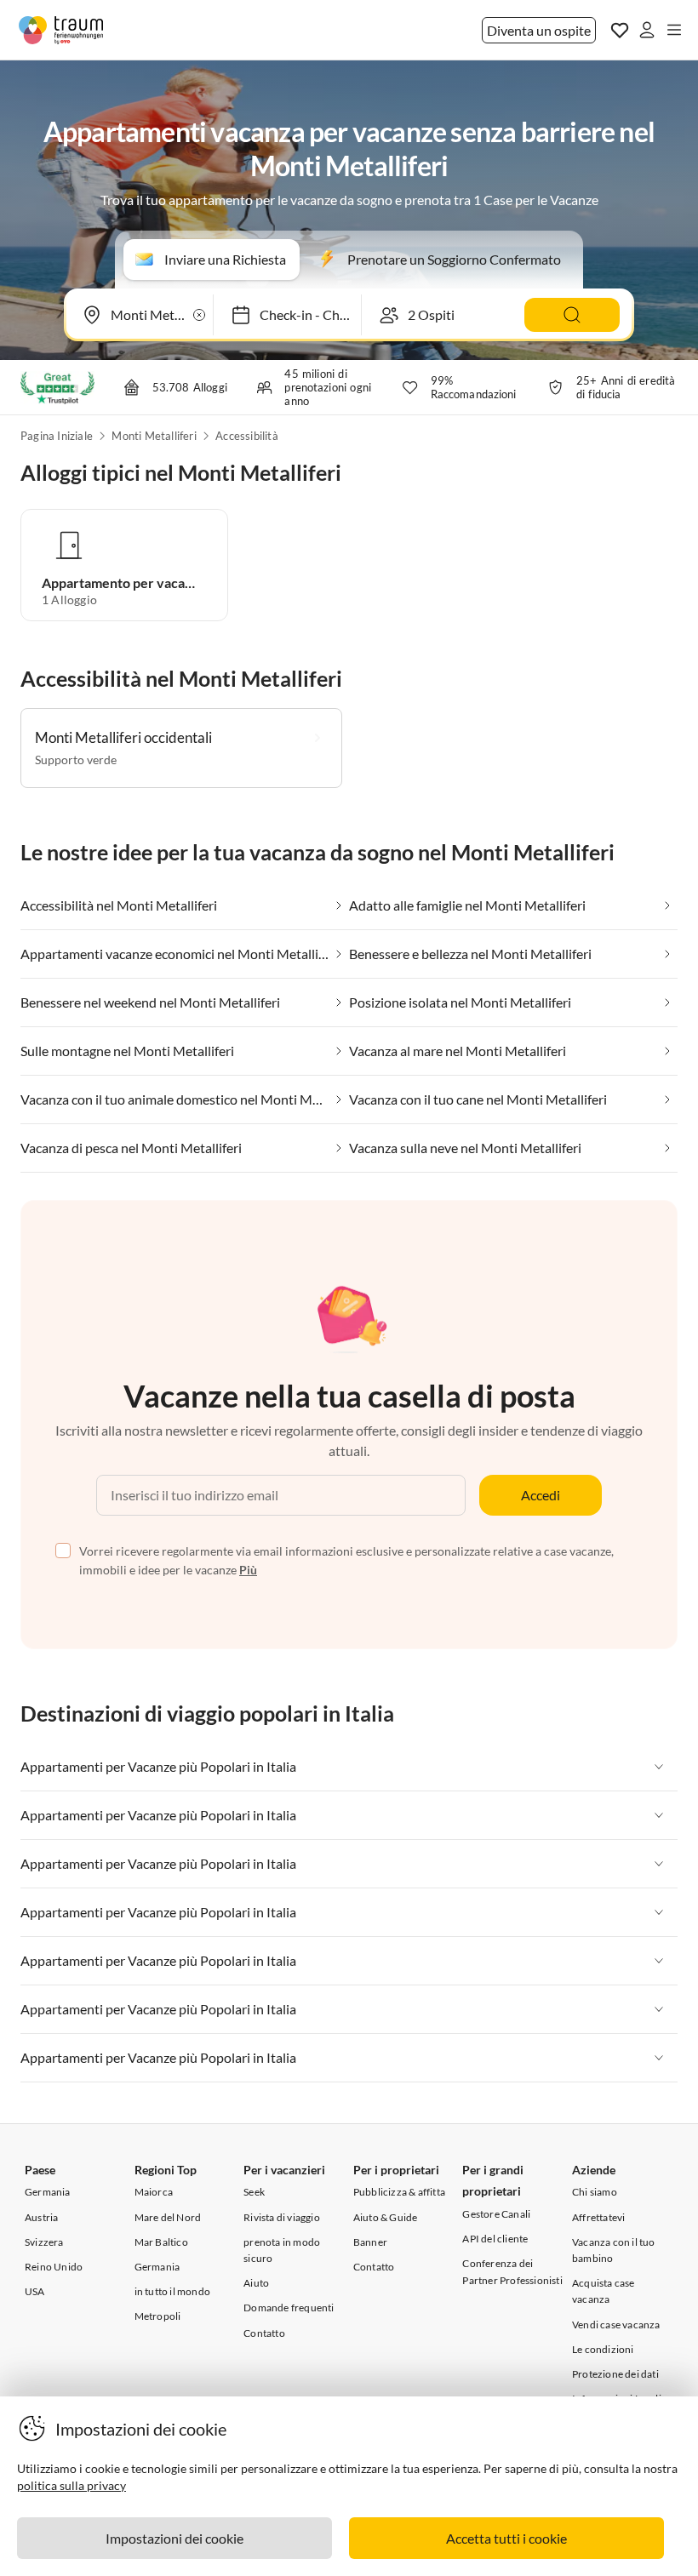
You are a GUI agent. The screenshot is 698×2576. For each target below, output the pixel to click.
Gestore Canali (496, 2214)
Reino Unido (54, 2267)
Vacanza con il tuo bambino (614, 2250)
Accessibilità (247, 436)
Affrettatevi (598, 2217)
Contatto (264, 2333)
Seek (254, 2192)
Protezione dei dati (615, 2374)
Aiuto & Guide (386, 2217)
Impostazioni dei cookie (174, 2538)
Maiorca (154, 2192)
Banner (370, 2242)
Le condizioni (603, 2349)
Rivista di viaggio (282, 2217)
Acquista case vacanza (604, 2291)
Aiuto (256, 2283)
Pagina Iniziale (57, 436)
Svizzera (44, 2242)
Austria (41, 2217)
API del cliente (495, 2239)
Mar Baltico (161, 2242)
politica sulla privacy (72, 2485)
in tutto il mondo (172, 2291)
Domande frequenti (289, 2308)
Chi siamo (595, 2192)
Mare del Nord (168, 2217)
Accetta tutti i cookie (506, 2538)
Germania (48, 2192)
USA (35, 2291)
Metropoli (158, 2316)
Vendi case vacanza (616, 2325)
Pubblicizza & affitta (399, 2192)
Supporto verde (76, 760)
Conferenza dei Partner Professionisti (512, 2271)
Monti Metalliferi (154, 436)
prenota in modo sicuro (282, 2250)
